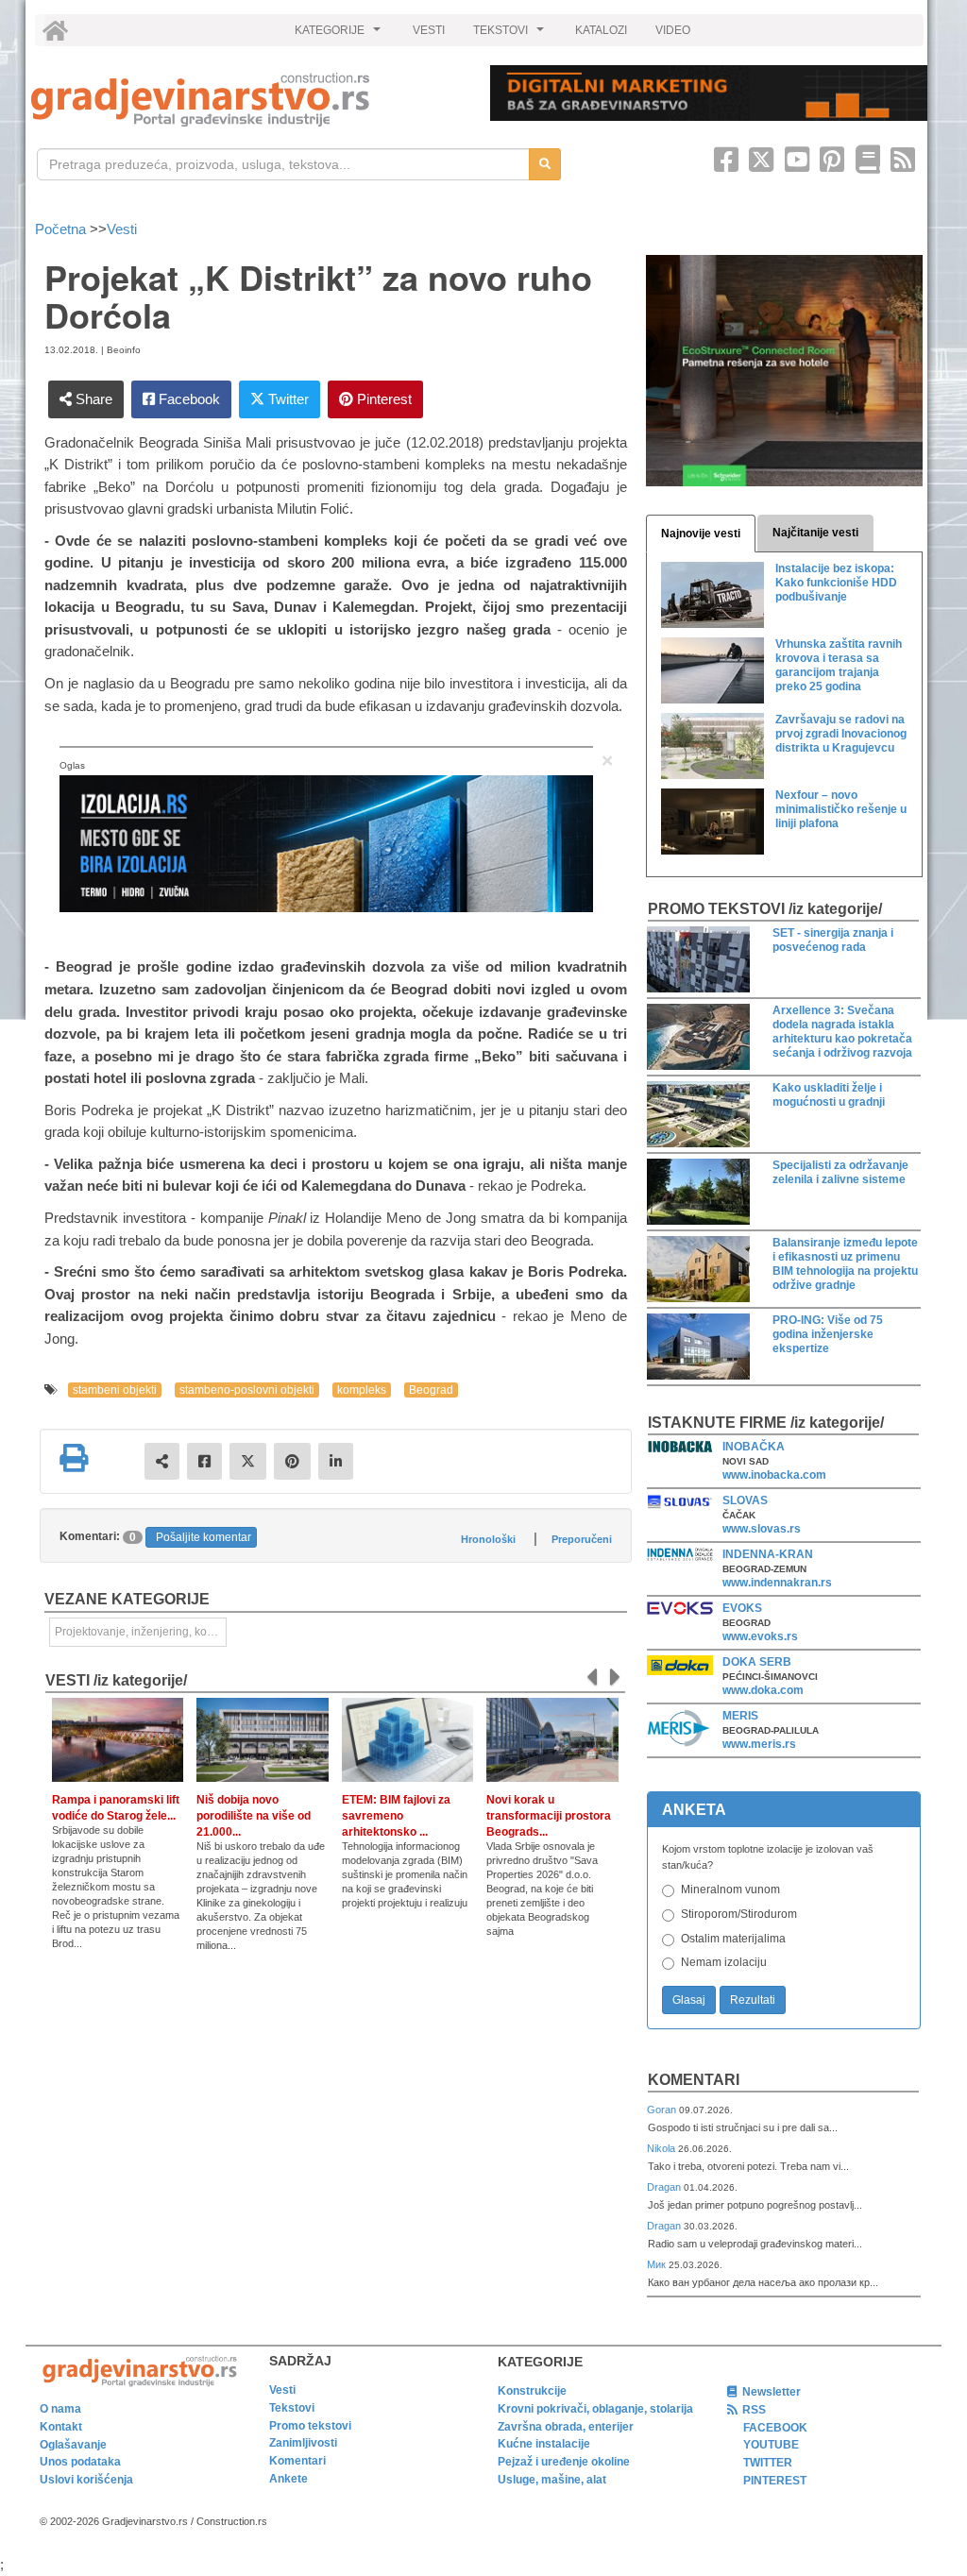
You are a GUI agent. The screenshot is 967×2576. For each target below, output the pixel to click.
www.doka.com (763, 1690)
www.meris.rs (759, 1744)
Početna (62, 229)
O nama (60, 2409)
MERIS (740, 1716)
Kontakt (61, 2427)
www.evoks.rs (760, 1636)
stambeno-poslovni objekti (247, 1390)
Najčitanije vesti (815, 533)
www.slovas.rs (762, 1529)
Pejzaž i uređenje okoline (564, 2462)
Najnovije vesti (701, 534)
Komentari (694, 2080)
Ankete (288, 2479)
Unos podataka (80, 2462)
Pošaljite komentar (204, 1537)
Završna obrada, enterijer (566, 2427)
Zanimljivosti (303, 2443)
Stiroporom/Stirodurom (739, 1914)
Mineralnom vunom (730, 1890)
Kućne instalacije (544, 2444)
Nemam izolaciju (724, 1962)
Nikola (662, 2148)
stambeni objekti (115, 1390)
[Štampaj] (74, 1458)
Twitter (287, 399)
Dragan (665, 2187)
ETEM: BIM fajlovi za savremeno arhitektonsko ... (396, 1816)
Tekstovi (292, 2408)
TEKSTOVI (511, 35)
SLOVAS (745, 1500)
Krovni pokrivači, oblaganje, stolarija (595, 2409)
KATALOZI (601, 30)
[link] (247, 100)
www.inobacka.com (774, 1475)
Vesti (122, 229)
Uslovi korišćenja (86, 2480)
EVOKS (742, 1608)
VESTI (429, 30)
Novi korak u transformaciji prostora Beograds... (549, 1816)
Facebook (187, 399)
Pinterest (382, 399)
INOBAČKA (754, 1447)
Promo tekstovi (310, 2426)
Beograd (431, 1390)
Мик (658, 2264)
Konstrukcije (532, 2391)
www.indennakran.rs (777, 1583)
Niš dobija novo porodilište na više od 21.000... (254, 1816)
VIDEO (673, 30)
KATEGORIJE (340, 35)
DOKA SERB (757, 1662)
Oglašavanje (73, 2445)
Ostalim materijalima (733, 1939)
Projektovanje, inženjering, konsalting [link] (141, 1632)
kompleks (362, 1390)
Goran (663, 2110)
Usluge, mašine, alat (552, 2480)
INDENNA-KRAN (768, 1554)
